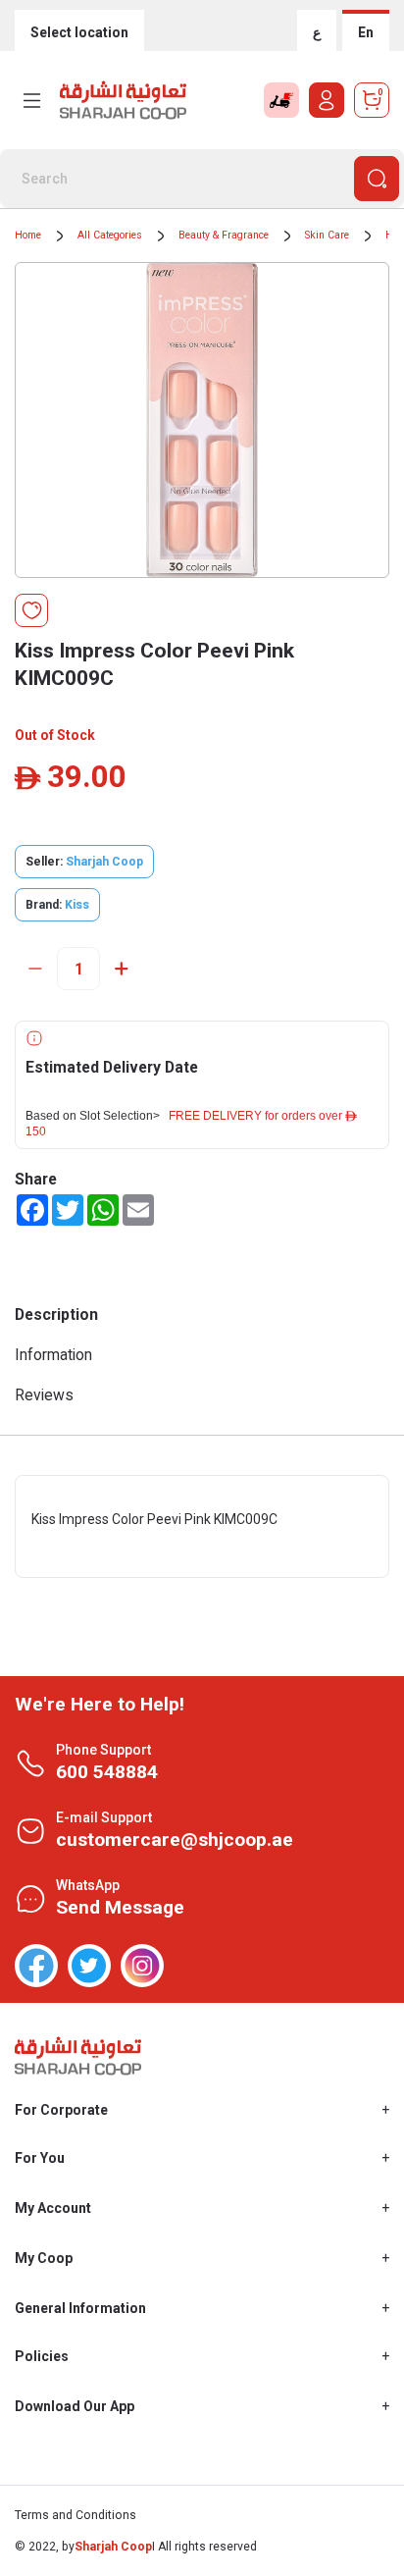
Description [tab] (56, 1314)
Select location (79, 32)
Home (28, 235)
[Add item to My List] (31, 610)
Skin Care (327, 235)
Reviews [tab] (44, 1395)
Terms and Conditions (76, 2515)
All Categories (110, 235)
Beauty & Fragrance (224, 235)
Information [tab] (53, 1355)
